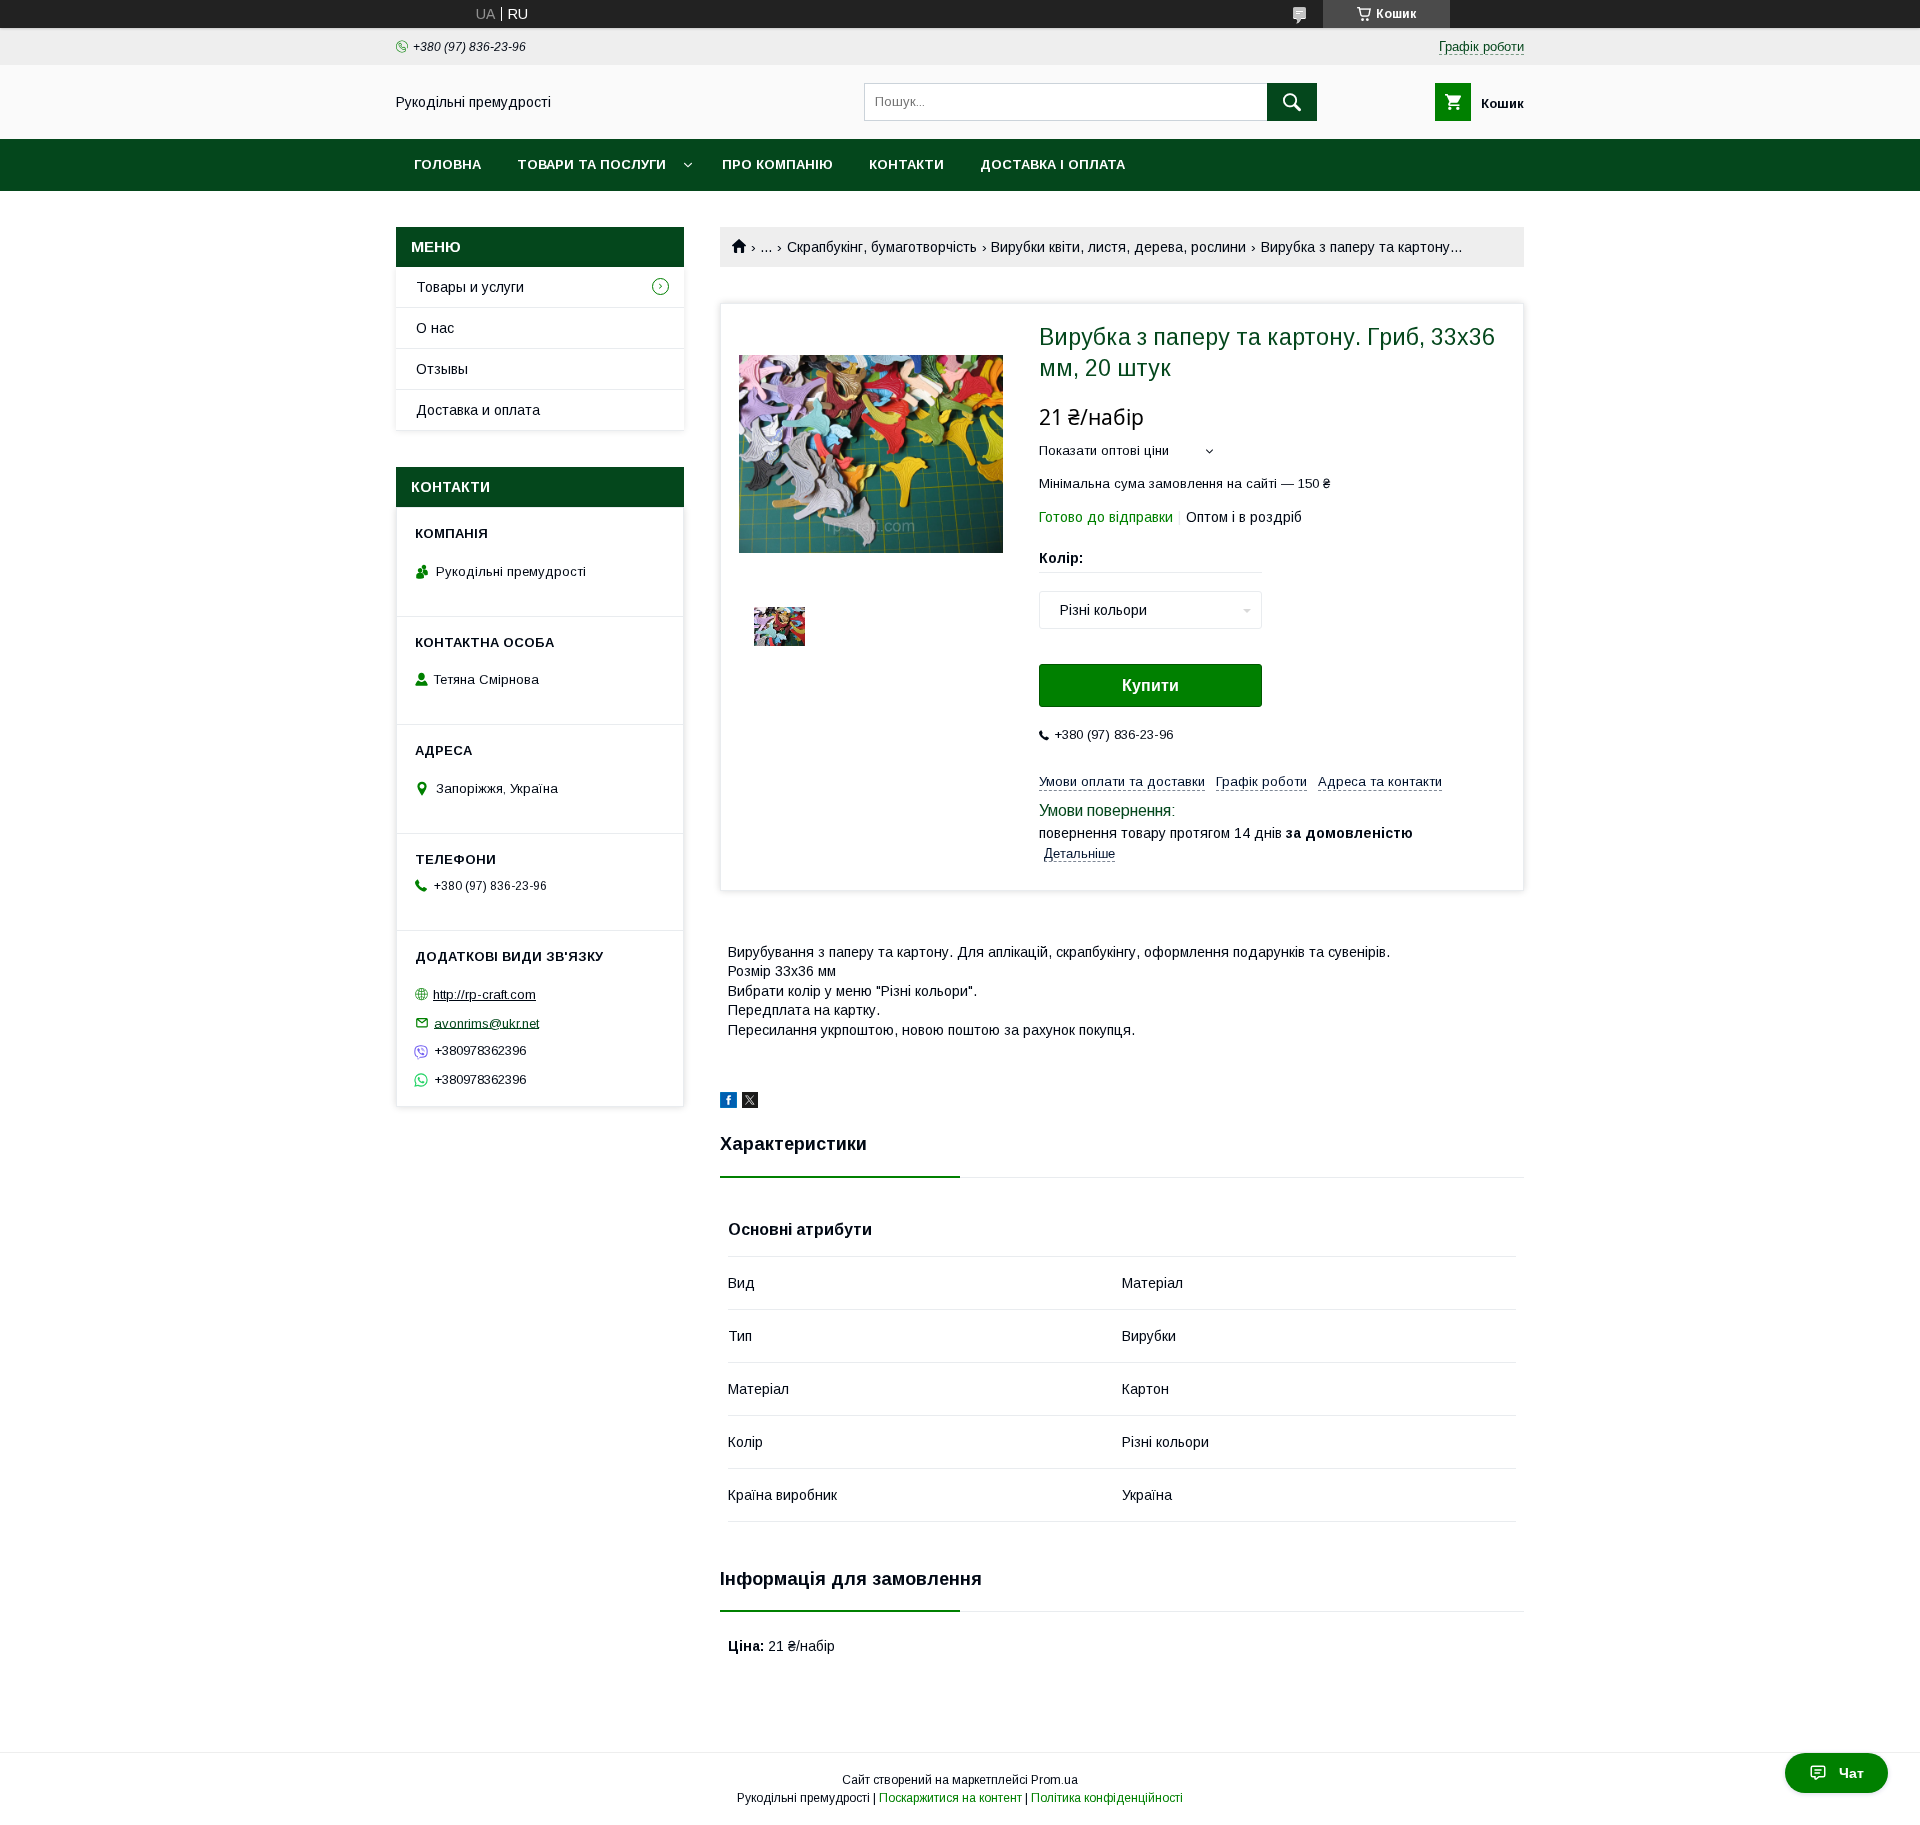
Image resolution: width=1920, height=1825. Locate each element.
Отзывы (442, 369)
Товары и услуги (470, 287)
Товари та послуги (591, 164)
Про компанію (777, 164)
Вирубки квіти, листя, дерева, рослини (1118, 247)
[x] (750, 1103)
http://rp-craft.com (484, 994)
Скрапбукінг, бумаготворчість (882, 247)
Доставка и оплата (478, 410)
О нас (435, 328)
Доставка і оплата (1052, 164)
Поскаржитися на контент (950, 1798)
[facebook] (728, 1103)
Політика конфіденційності (1107, 1798)
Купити (1150, 685)
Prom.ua (1054, 1780)
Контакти (906, 164)
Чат (1851, 1773)
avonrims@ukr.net (486, 1022)
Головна (447, 164)
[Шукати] (1292, 102)
